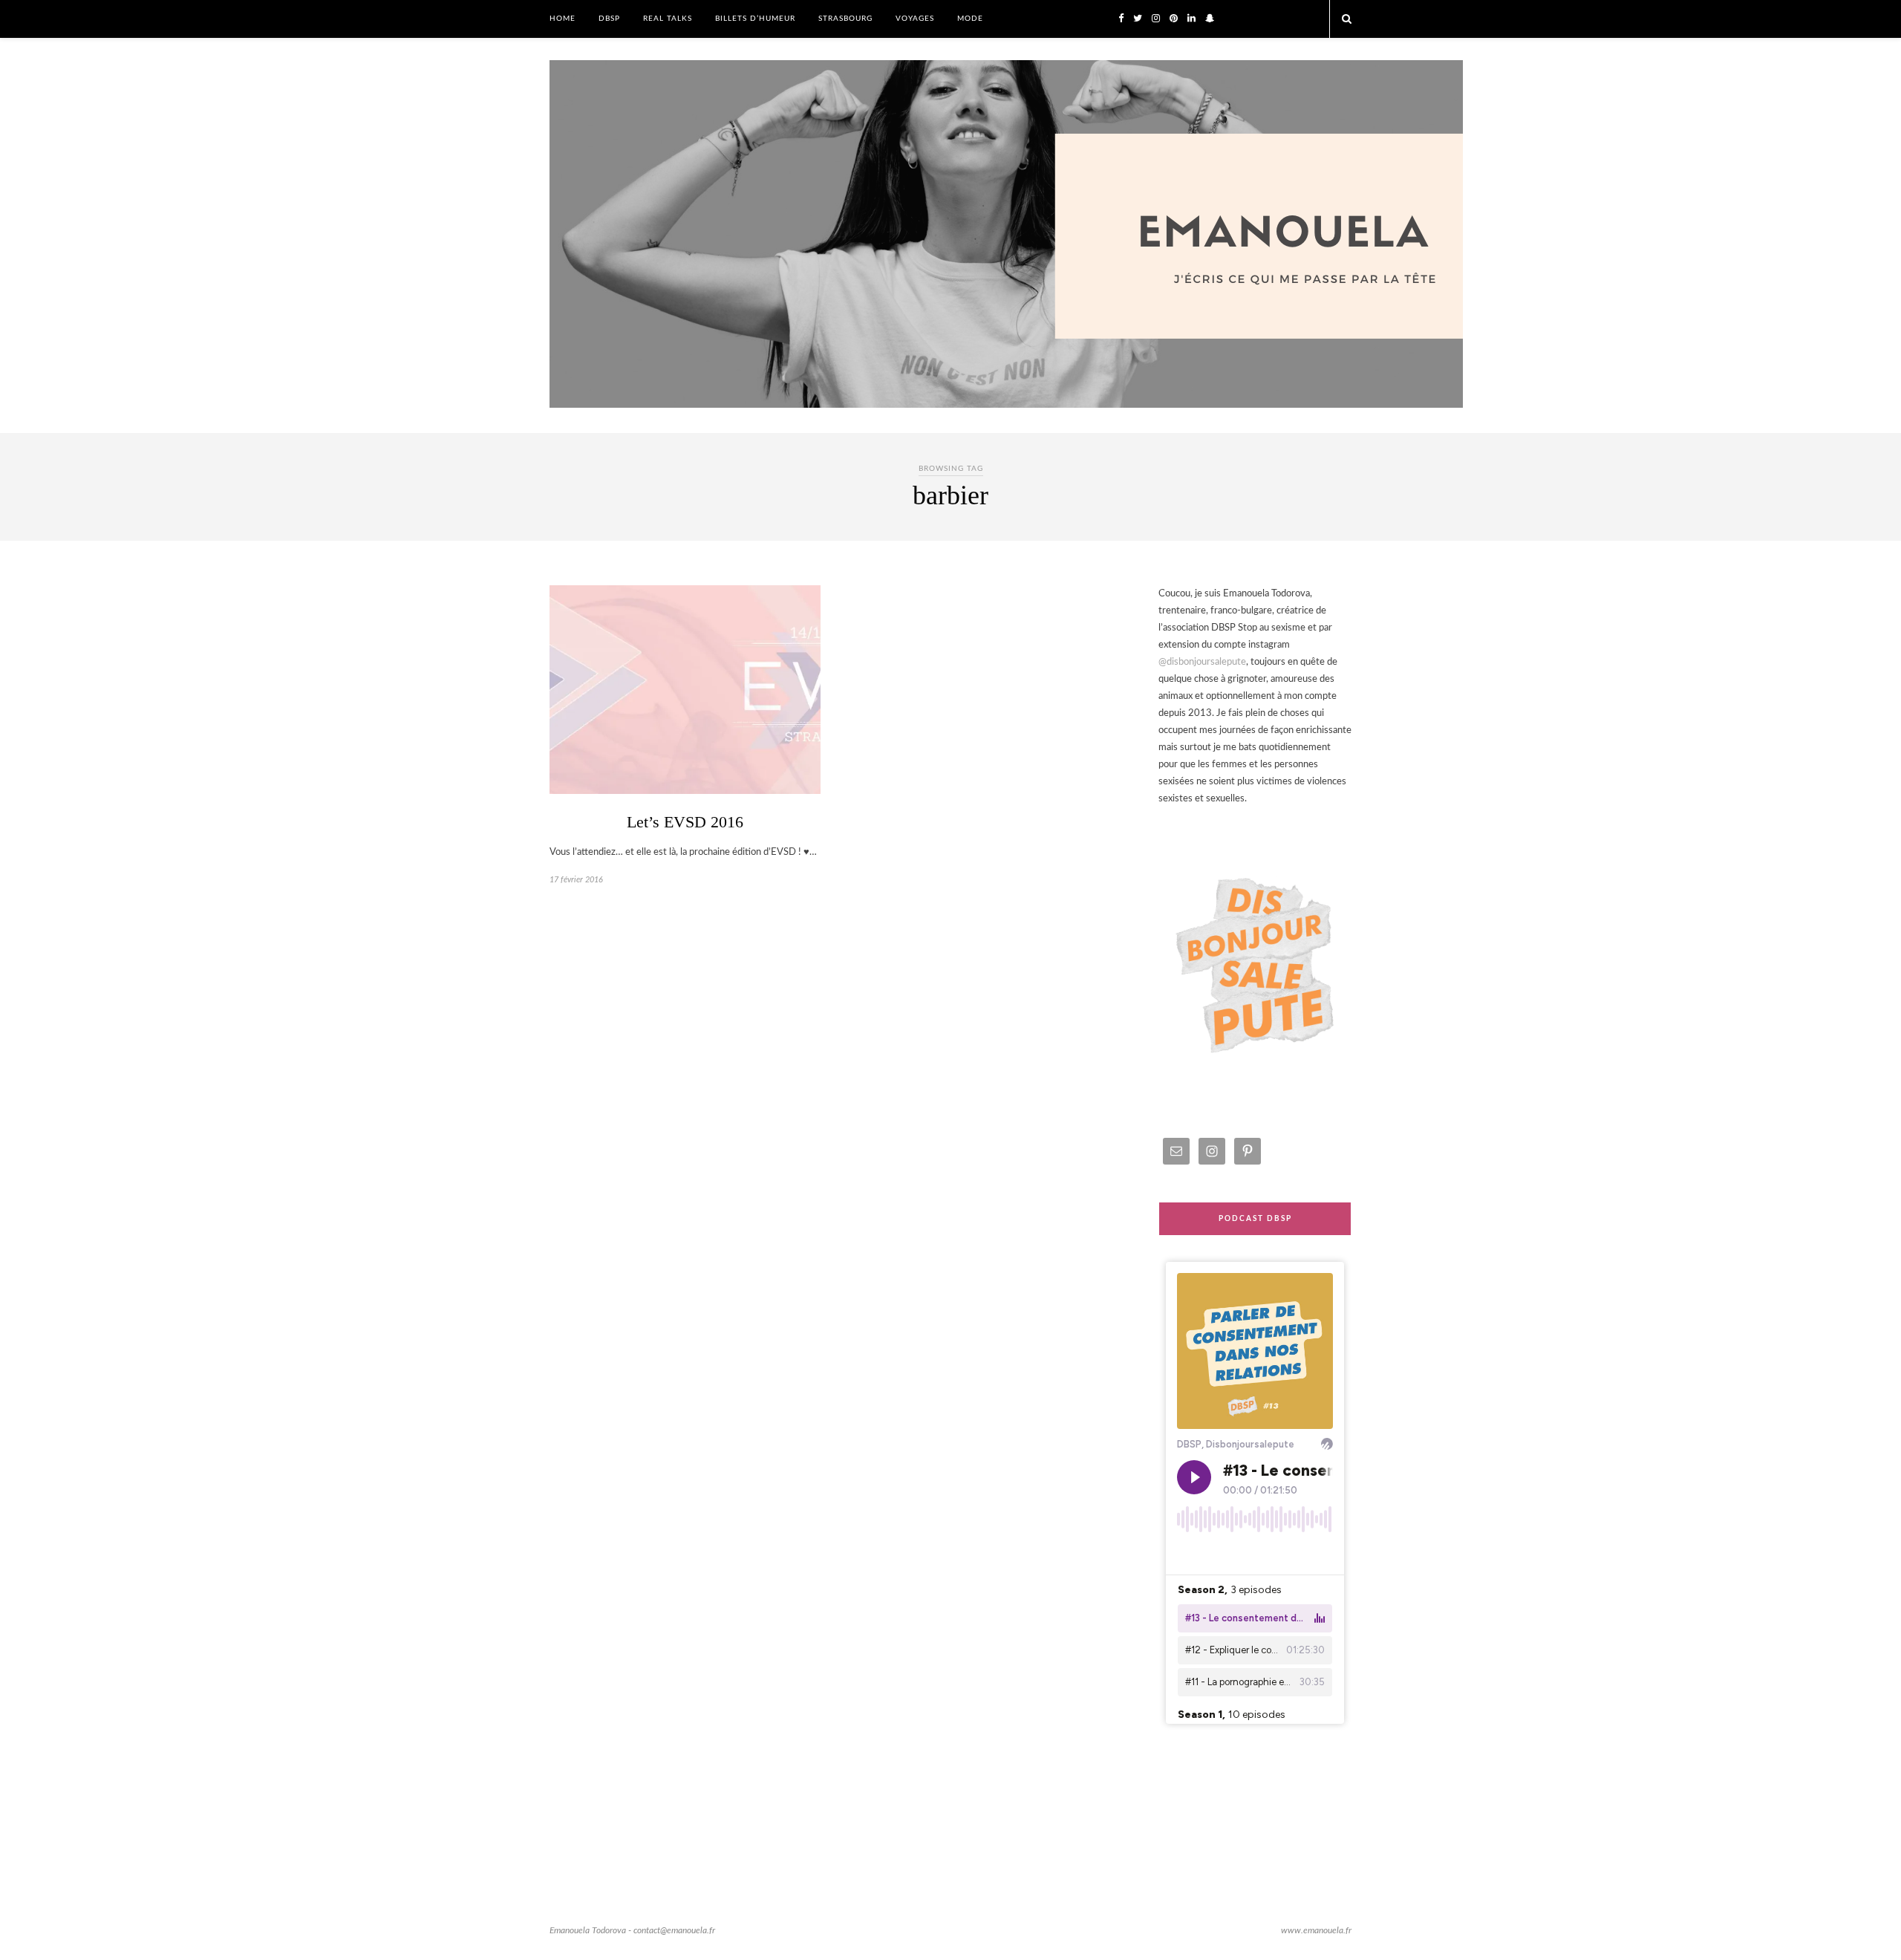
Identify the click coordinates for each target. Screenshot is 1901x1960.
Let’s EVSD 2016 (685, 822)
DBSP (609, 19)
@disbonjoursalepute (1202, 662)
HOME (563, 19)
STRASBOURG (845, 19)
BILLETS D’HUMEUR (755, 19)
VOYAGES (915, 19)
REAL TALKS (668, 19)
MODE (970, 19)
